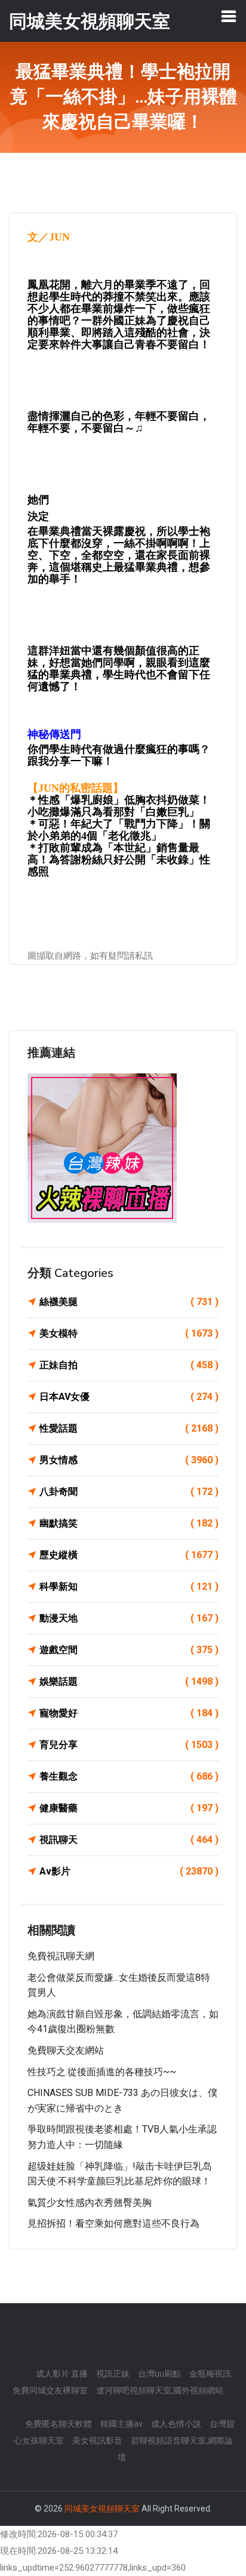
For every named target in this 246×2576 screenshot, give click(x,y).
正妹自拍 (129, 1365)
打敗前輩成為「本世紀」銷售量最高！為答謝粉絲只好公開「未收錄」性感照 (119, 860)
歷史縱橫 (129, 1555)
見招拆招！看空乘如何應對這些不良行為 (113, 2223)
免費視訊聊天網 (61, 1956)
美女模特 (129, 1333)
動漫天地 (129, 1618)
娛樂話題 (129, 1681)
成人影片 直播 (62, 2374)
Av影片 (129, 1871)
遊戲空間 (129, 1650)
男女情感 (129, 1460)
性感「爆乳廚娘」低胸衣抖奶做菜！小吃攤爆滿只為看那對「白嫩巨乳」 (119, 806)
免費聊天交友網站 (66, 2050)
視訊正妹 (113, 2374)
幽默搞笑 (129, 1523)
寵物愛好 (129, 1713)
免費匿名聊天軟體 (59, 2424)
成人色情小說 (176, 2424)
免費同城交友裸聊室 (50, 2390)
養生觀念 (129, 1776)
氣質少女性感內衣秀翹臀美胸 (90, 2203)
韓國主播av (122, 2424)
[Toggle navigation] (229, 16)
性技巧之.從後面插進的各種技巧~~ (102, 2072)
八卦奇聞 (129, 1492)
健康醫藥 (129, 1808)
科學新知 (129, 1586)
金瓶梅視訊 (210, 2374)
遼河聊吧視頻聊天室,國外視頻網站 (160, 2390)
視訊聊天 (129, 1840)
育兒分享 (129, 1745)
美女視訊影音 (97, 2440)
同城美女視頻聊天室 (102, 2509)
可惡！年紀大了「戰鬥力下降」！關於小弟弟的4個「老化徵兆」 (119, 830)
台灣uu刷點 (159, 2374)
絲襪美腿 (129, 1302)
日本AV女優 (129, 1397)
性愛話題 (129, 1428)
